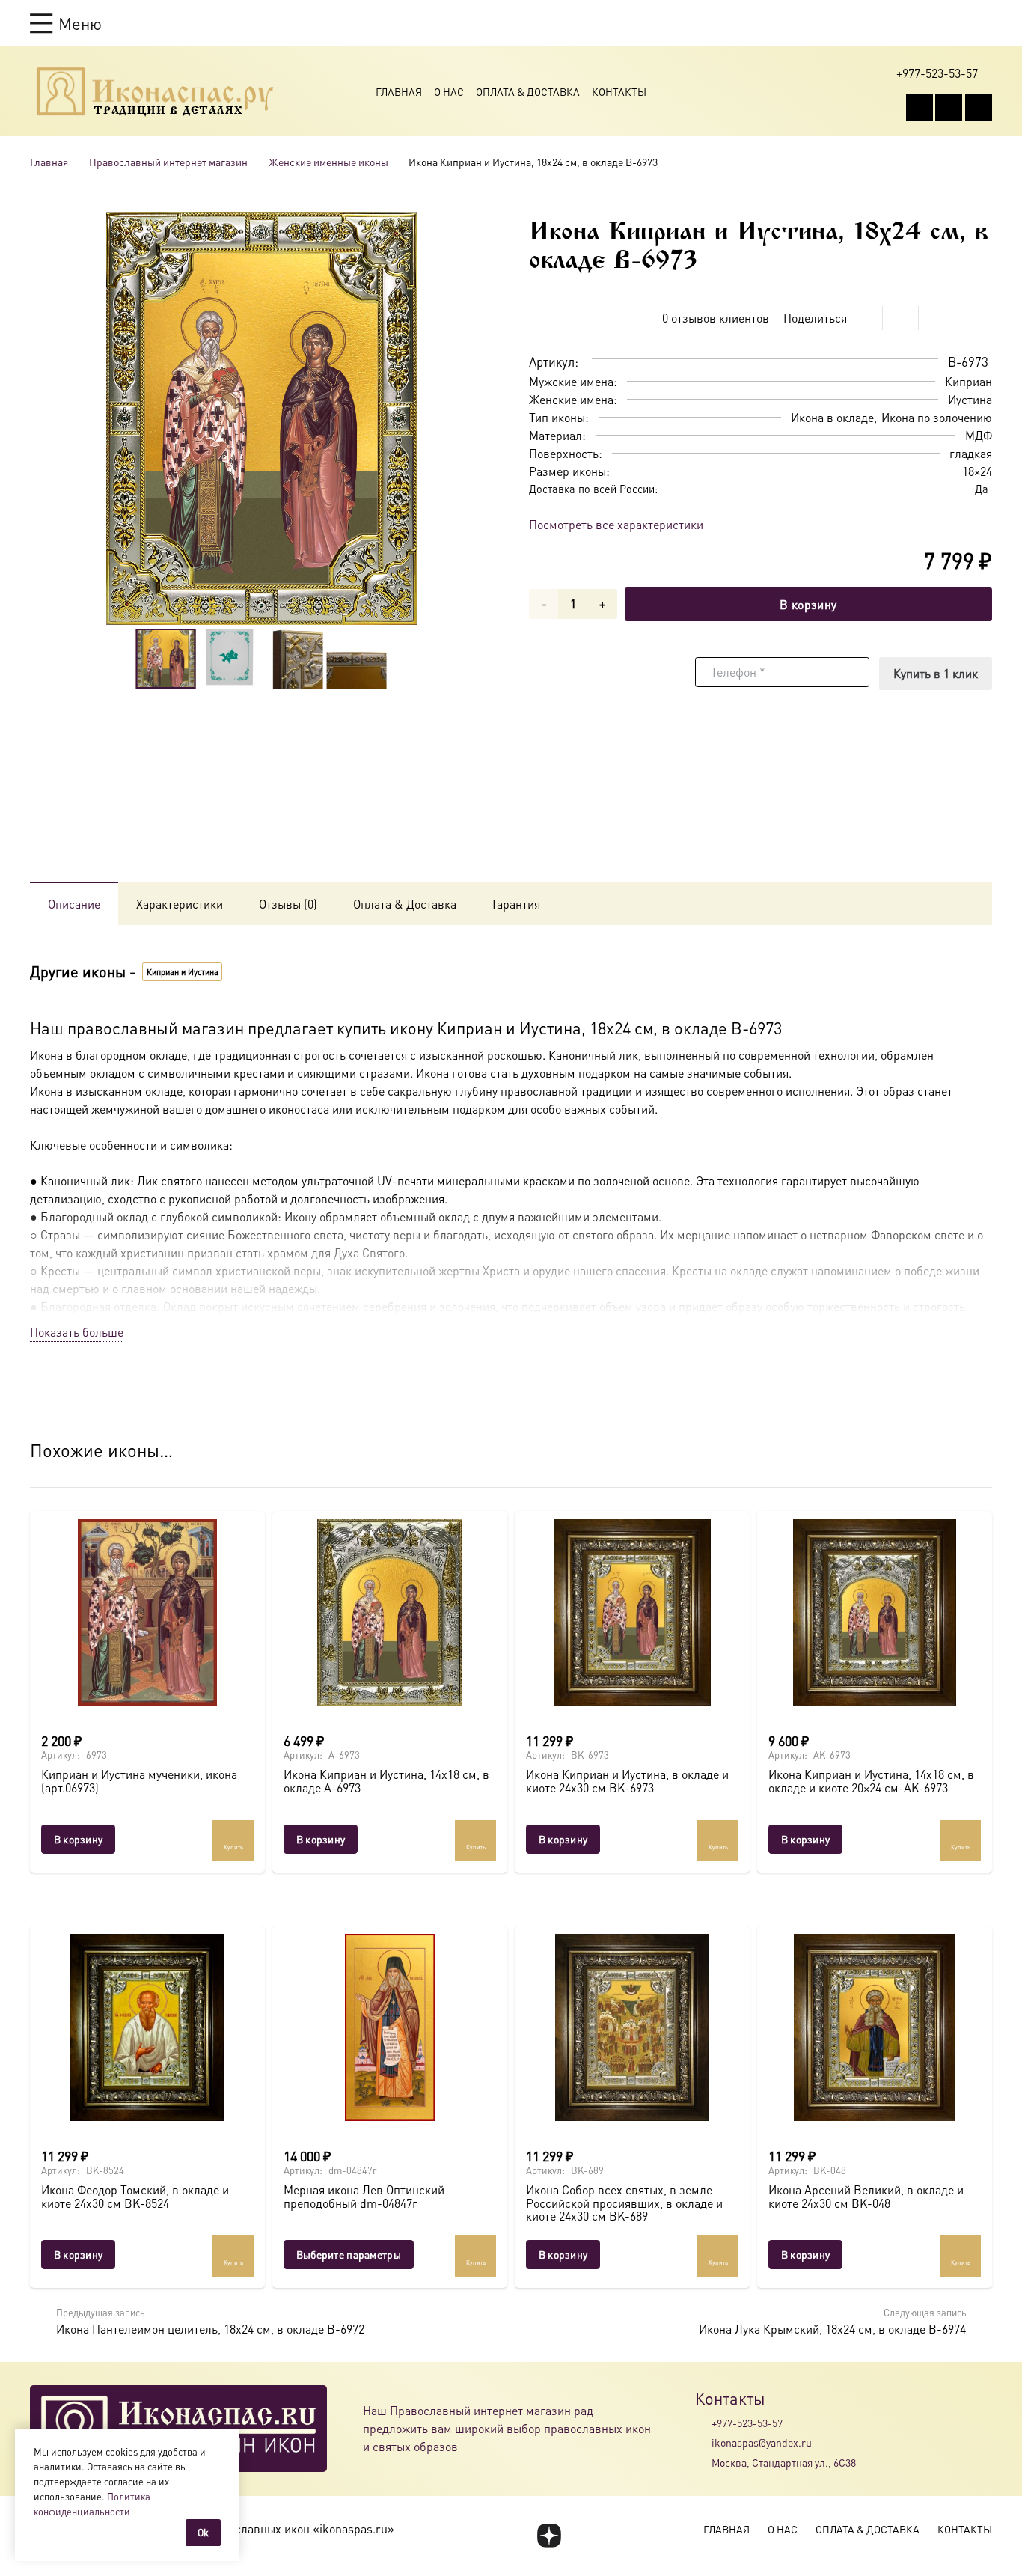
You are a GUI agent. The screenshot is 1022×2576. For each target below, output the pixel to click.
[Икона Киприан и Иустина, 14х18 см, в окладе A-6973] (390, 1612)
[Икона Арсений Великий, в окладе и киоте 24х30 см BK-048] (875, 2027)
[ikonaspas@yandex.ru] (703, 2443)
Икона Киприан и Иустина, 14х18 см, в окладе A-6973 (386, 1781)
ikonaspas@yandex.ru (762, 2442)
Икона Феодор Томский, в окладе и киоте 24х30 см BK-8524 (135, 2196)
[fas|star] (549, 2536)
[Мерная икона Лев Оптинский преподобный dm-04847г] (390, 2027)
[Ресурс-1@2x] (155, 91)
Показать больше (77, 1332)
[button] (66, 23)
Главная (399, 91)
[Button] (985, 23)
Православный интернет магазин (168, 162)
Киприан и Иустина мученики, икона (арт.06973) (139, 1781)
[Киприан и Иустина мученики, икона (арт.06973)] (147, 1612)
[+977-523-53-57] (703, 2423)
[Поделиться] (865, 318)
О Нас (449, 91)
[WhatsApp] (949, 108)
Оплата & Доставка (528, 91)
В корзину (808, 604)
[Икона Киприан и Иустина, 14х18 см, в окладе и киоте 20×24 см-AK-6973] (875, 1612)
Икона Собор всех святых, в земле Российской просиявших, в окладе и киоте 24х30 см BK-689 (624, 2203)
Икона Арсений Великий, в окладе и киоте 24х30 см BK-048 (866, 2196)
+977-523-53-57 (747, 2423)
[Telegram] (979, 108)
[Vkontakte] (920, 108)
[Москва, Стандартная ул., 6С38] (703, 2462)
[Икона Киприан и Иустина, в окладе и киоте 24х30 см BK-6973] (632, 1612)
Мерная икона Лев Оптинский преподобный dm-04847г (364, 2196)
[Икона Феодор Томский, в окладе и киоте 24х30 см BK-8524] (147, 2027)
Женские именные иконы (328, 162)
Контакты (619, 91)
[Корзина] (956, 23)
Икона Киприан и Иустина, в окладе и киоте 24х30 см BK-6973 (627, 1781)
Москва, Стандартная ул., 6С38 (784, 2462)
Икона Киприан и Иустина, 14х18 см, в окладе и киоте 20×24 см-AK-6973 (871, 1781)
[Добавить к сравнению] (980, 318)
